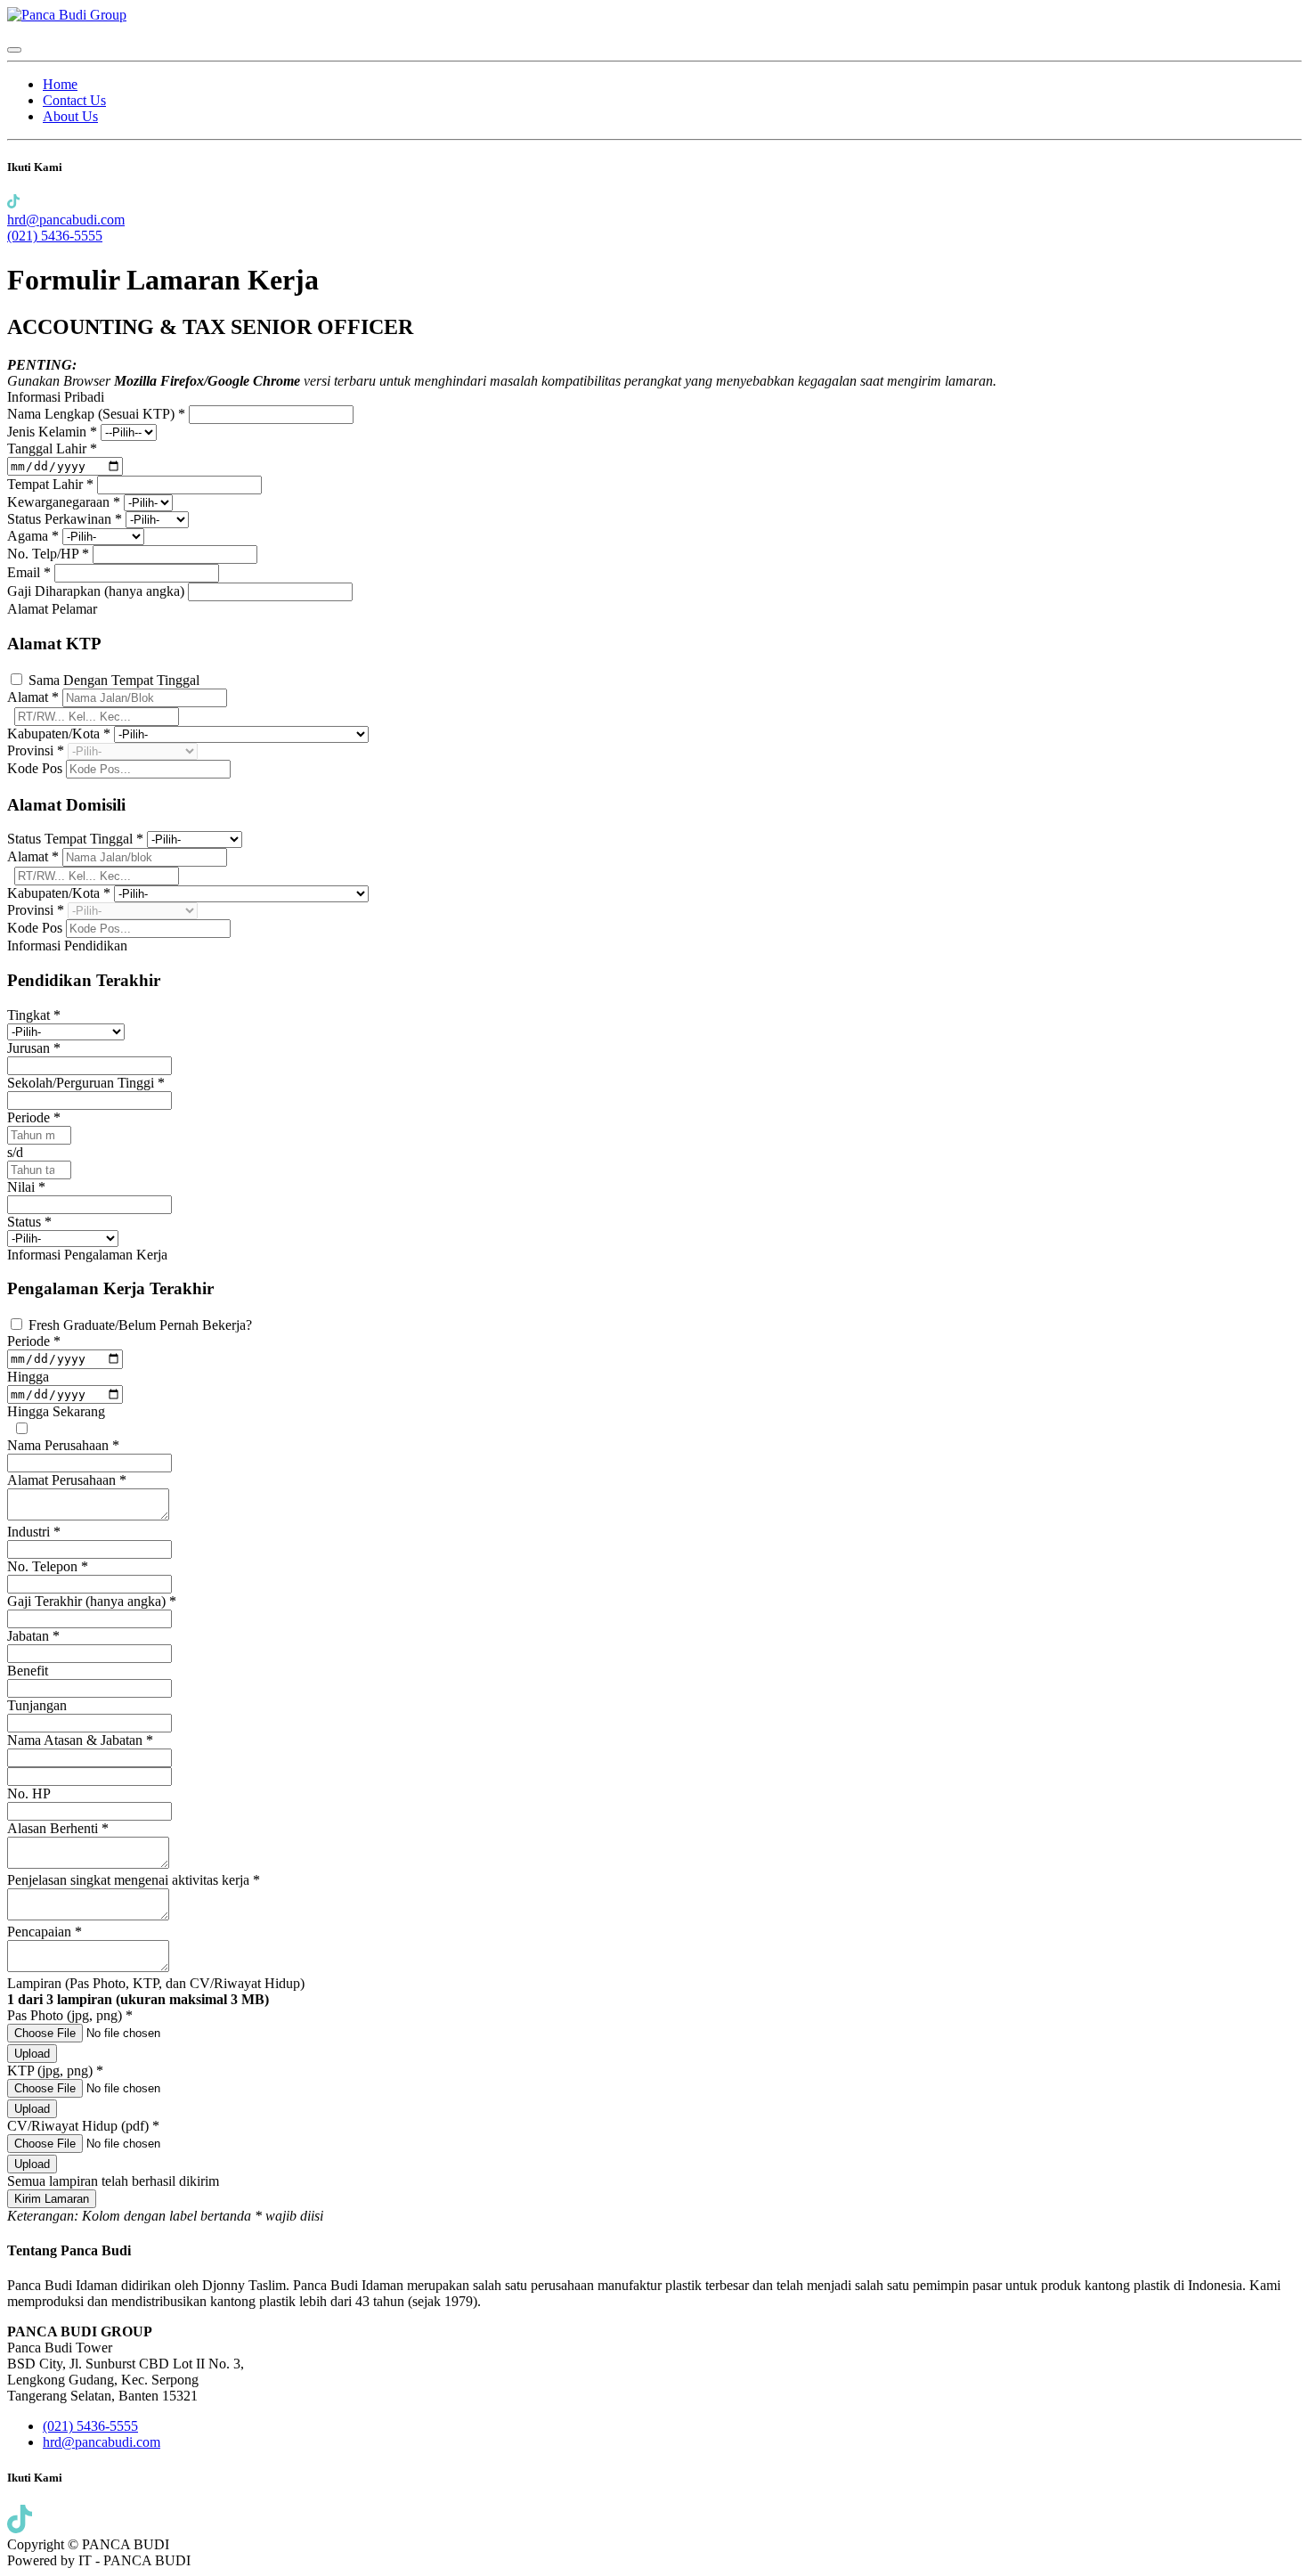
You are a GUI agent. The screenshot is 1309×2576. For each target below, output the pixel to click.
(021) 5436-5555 (55, 236)
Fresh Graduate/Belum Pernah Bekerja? (140, 1325)
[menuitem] (60, 84)
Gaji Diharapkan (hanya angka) (98, 591)
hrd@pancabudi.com (66, 220)
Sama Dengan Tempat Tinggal (114, 680)
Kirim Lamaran (52, 2199)
